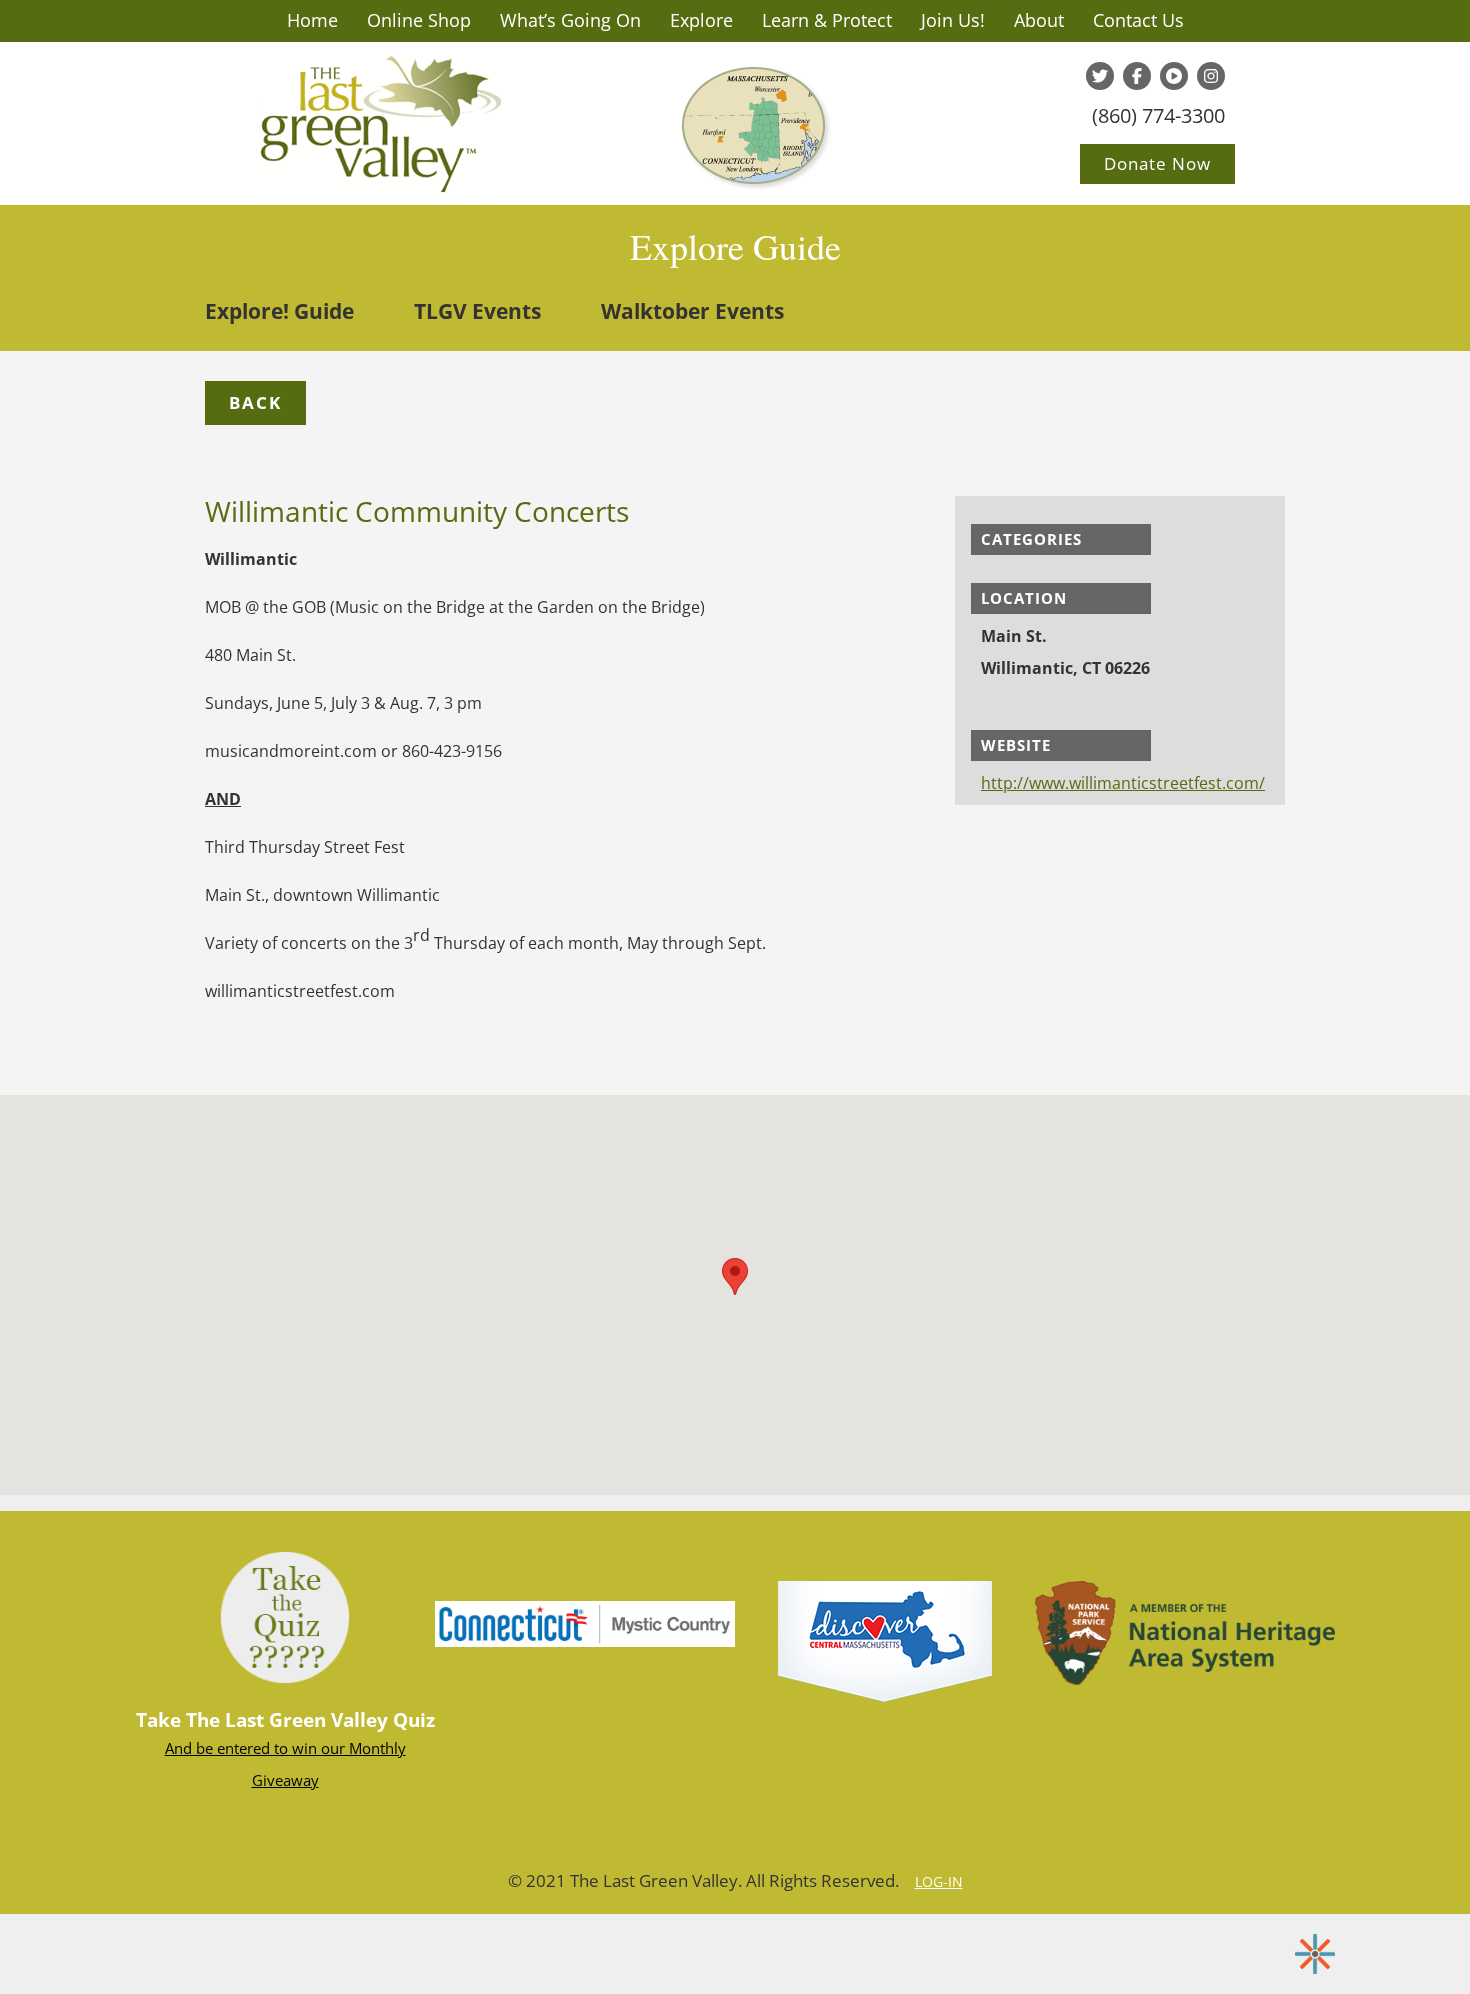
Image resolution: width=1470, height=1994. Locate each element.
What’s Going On (570, 20)
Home (312, 20)
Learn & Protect (827, 20)
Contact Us (1138, 20)
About (1039, 20)
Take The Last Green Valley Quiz (285, 1720)
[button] (255, 403)
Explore (701, 20)
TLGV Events (477, 311)
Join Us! (953, 20)
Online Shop (419, 20)
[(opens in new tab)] (585, 1622)
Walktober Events (692, 311)
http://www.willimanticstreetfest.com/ (1123, 783)
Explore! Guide (279, 311)
